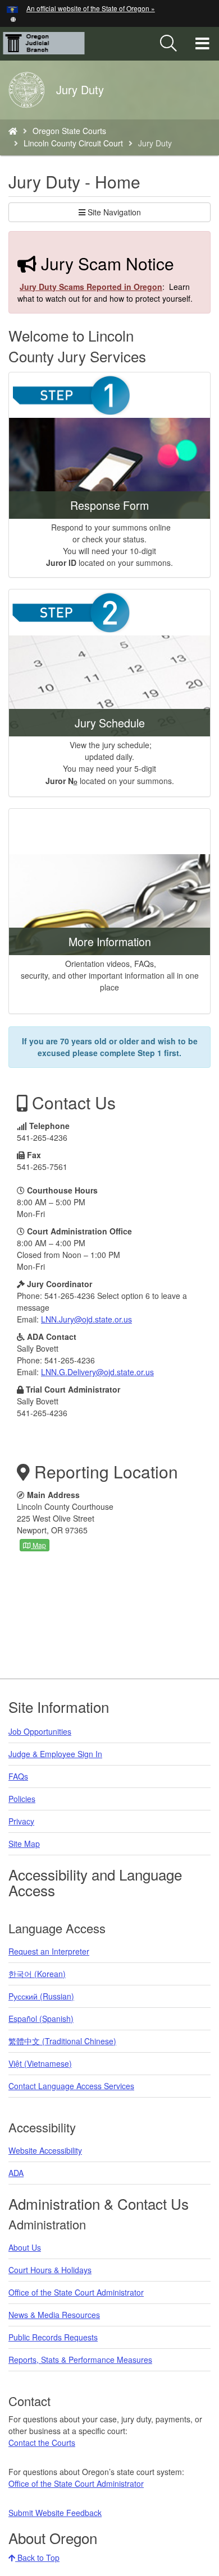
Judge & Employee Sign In (55, 1754)
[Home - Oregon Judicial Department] (13, 131)
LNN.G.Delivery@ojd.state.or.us (97, 1372)
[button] (13, 18)
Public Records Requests (53, 2337)
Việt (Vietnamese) (40, 2063)
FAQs (18, 1776)
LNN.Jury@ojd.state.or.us (86, 1319)
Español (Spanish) (41, 2019)
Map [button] (38, 1545)
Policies (22, 1799)
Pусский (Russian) (41, 1996)
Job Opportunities (40, 1731)
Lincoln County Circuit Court (73, 143)
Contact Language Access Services (71, 2086)
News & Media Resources (54, 2315)
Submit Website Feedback (55, 2513)
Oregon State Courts (69, 131)
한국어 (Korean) (37, 1974)
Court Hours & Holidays (50, 2270)
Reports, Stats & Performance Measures (80, 2360)
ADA (16, 2173)
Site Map (24, 1844)
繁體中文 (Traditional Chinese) (62, 2041)
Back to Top (37, 2557)
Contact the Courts (42, 2443)
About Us (25, 2247)
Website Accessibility (45, 2150)
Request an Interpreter (49, 1951)
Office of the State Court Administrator (76, 2292)
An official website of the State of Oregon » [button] (91, 8)
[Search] (168, 44)
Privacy (21, 1821)
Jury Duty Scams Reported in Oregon (91, 287)
